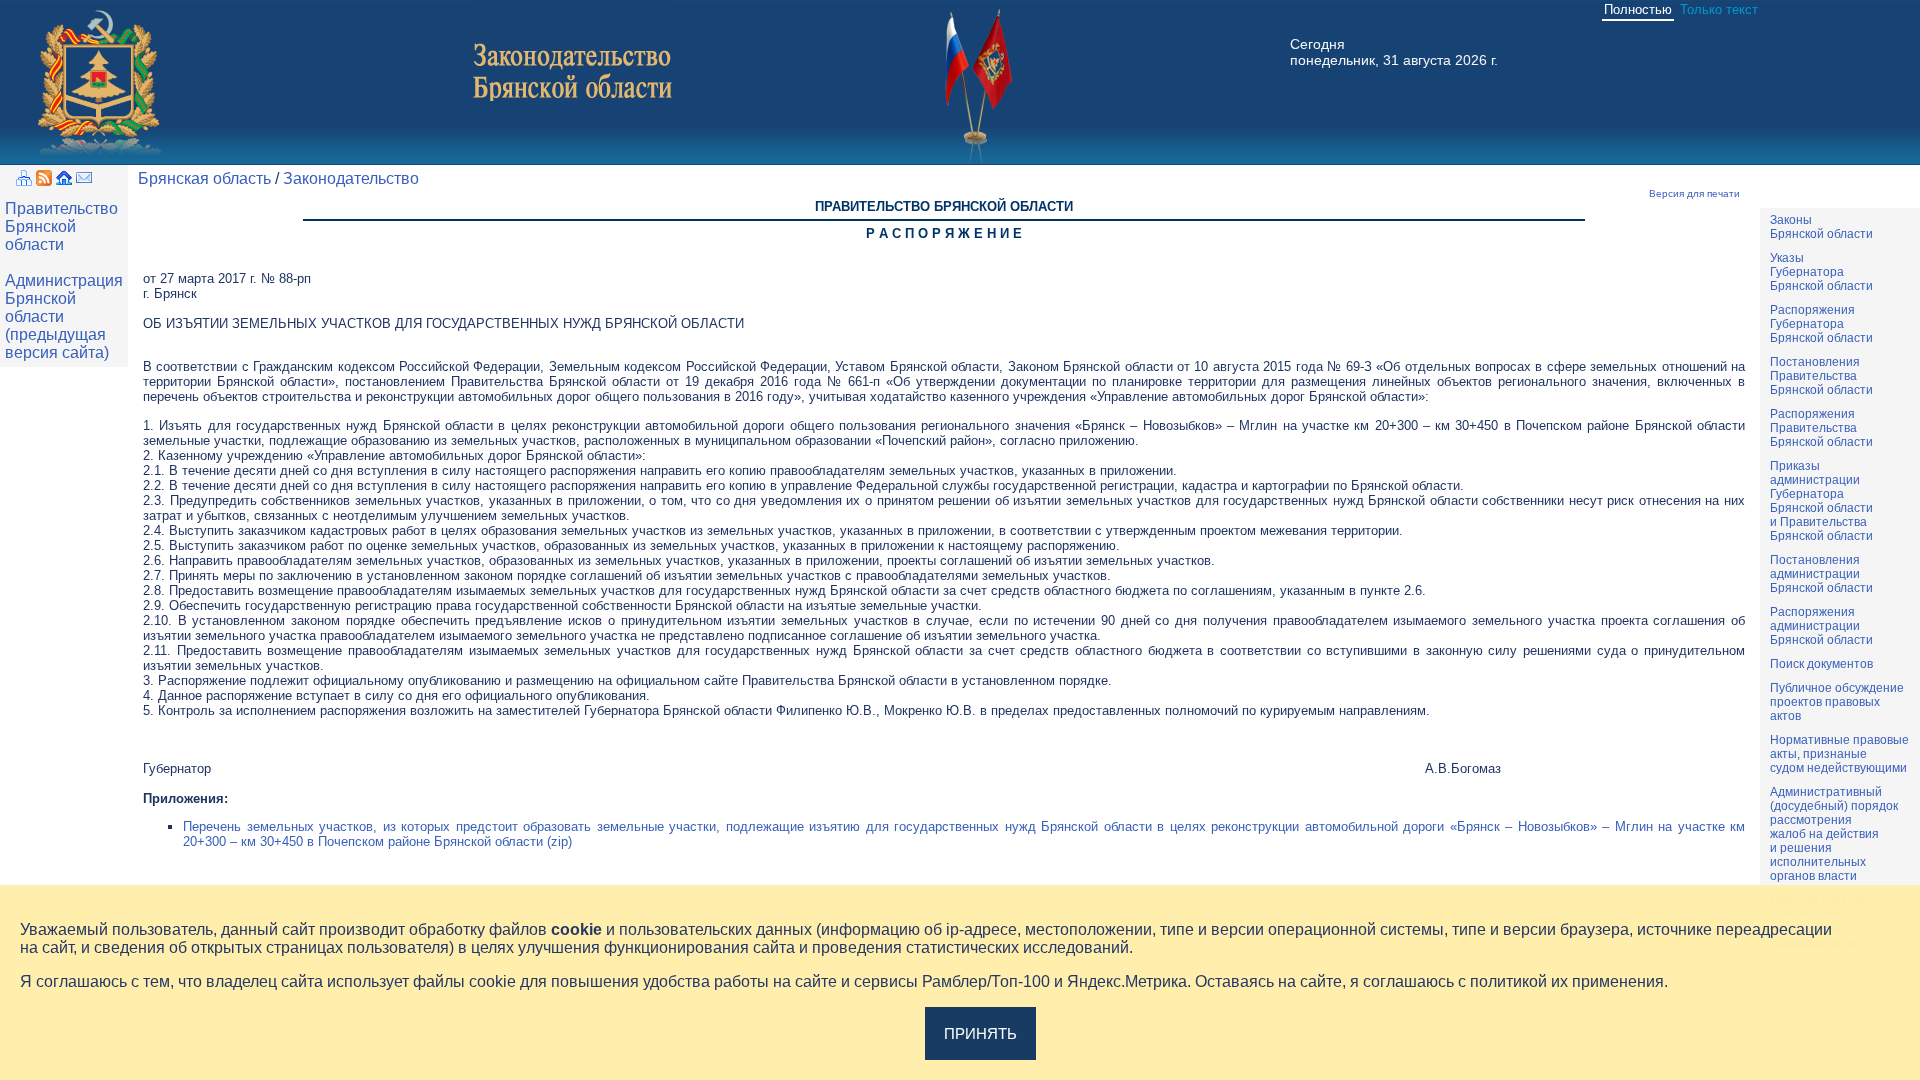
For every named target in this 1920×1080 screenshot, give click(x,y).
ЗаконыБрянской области (1821, 227)
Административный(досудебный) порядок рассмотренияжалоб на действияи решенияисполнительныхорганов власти (1834, 834)
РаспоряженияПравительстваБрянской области (1821, 428)
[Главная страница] (64, 180)
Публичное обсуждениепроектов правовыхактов (1837, 702)
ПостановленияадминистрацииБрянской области (1821, 574)
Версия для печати (1694, 193)
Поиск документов (1821, 664)
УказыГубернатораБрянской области (1821, 272)
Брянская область (204, 178)
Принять (980, 1033)
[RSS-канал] (44, 180)
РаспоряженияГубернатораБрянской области (1821, 324)
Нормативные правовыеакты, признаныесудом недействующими (1839, 754)
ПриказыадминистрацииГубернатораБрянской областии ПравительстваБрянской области (1821, 501)
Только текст (1719, 9)
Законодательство (351, 178)
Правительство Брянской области (61, 226)
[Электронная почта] (84, 180)
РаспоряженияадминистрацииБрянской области (1821, 626)
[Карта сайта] (24, 180)
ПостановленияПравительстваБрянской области (1821, 376)
